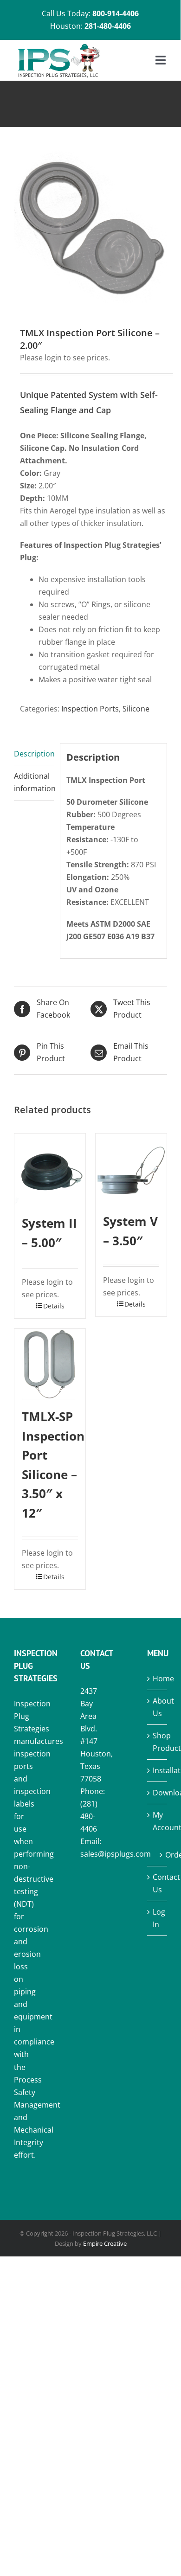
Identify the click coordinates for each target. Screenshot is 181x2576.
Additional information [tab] (34, 782)
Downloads (158, 1793)
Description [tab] (34, 754)
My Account (158, 1821)
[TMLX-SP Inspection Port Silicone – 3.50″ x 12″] (50, 1364)
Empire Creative (105, 2243)
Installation (158, 1770)
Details (54, 1306)
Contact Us (158, 1883)
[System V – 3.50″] (131, 1169)
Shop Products (158, 1742)
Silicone (136, 709)
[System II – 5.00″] (50, 1170)
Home (158, 1679)
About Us (158, 1707)
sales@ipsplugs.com (116, 1854)
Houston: (90, 26)
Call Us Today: (90, 13)
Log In (158, 1918)
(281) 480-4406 (89, 1816)
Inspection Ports (90, 709)
